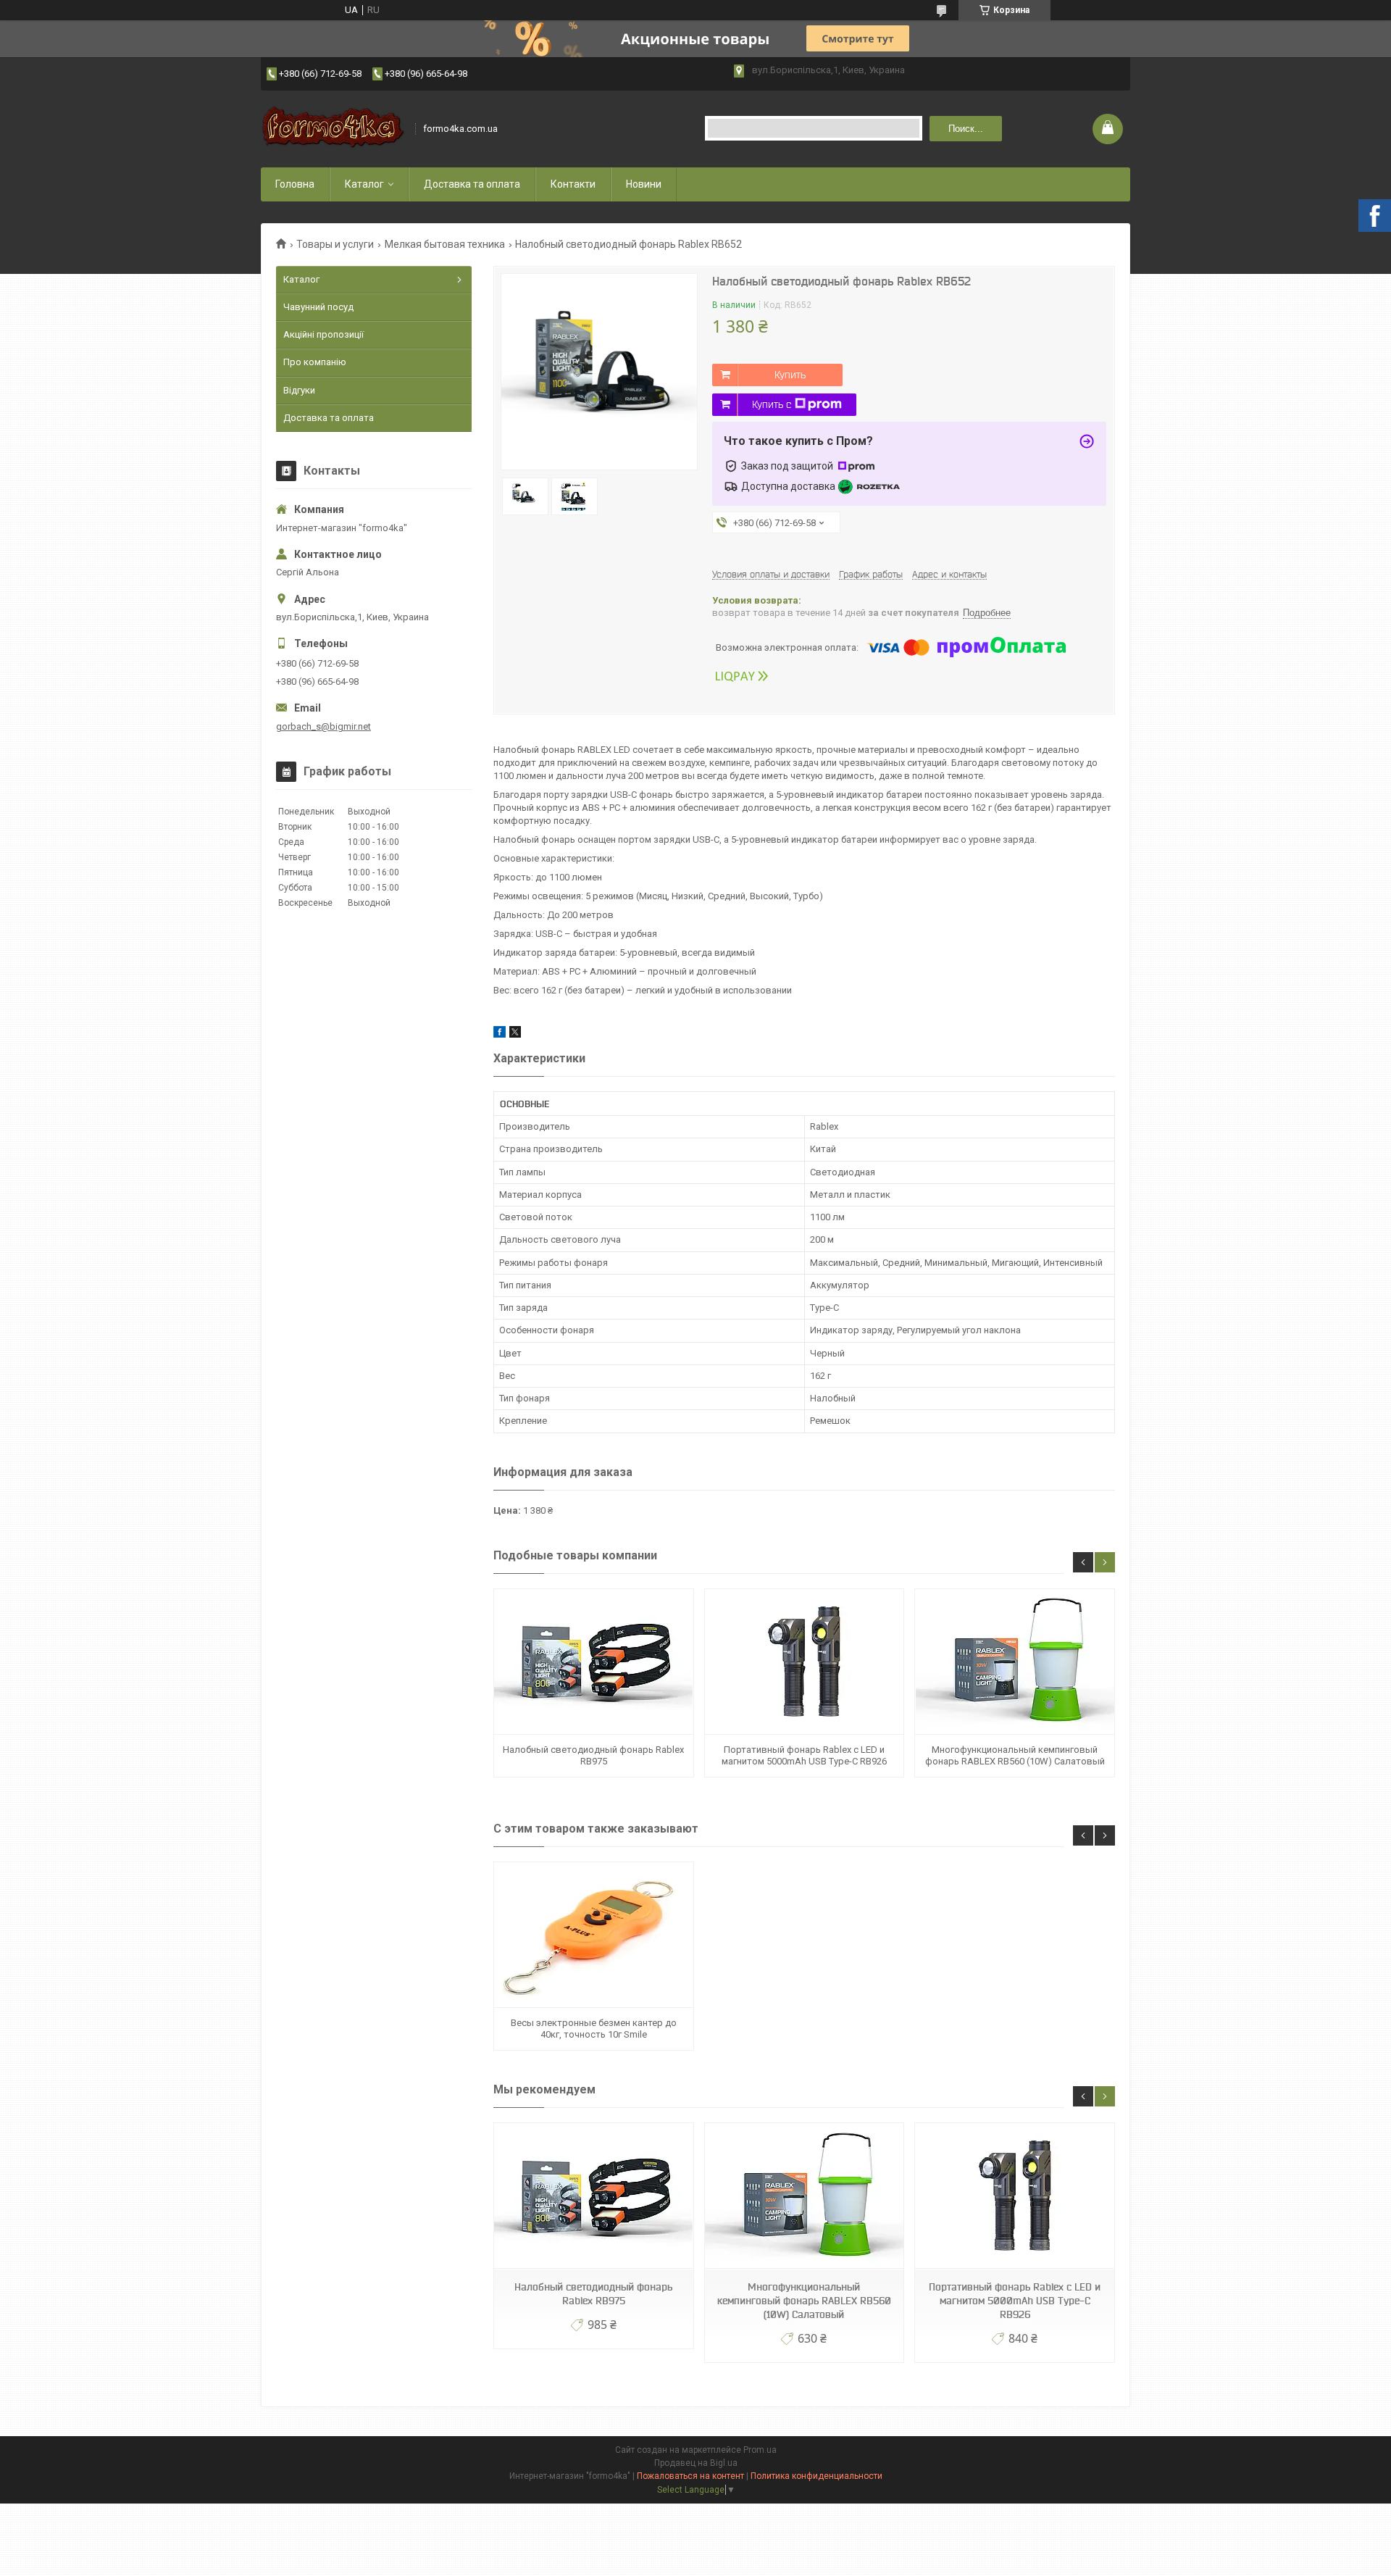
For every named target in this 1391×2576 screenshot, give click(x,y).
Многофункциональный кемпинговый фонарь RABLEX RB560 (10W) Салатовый (1015, 1755)
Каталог (364, 184)
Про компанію (315, 362)
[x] (515, 1034)
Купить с (772, 404)
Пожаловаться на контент (690, 2476)
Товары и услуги (335, 244)
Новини (644, 184)
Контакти (573, 184)
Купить (790, 375)
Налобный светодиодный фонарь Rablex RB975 (593, 1755)
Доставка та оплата (472, 184)
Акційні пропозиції (323, 334)
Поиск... (966, 129)
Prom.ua (760, 2450)
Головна (295, 184)
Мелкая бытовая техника (445, 244)
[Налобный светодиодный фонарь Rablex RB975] (593, 1662)
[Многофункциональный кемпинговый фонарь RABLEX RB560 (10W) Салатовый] (1014, 1662)
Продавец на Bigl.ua (696, 2463)
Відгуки (299, 390)
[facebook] (500, 1034)
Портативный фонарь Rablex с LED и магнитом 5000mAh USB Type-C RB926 (804, 1755)
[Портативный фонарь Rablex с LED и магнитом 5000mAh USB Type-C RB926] (804, 1662)
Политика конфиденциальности (816, 2476)
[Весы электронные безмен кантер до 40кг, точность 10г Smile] (593, 1935)
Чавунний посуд (318, 307)
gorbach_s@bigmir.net (323, 726)
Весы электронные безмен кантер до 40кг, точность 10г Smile (594, 2029)
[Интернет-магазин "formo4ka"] (333, 129)
